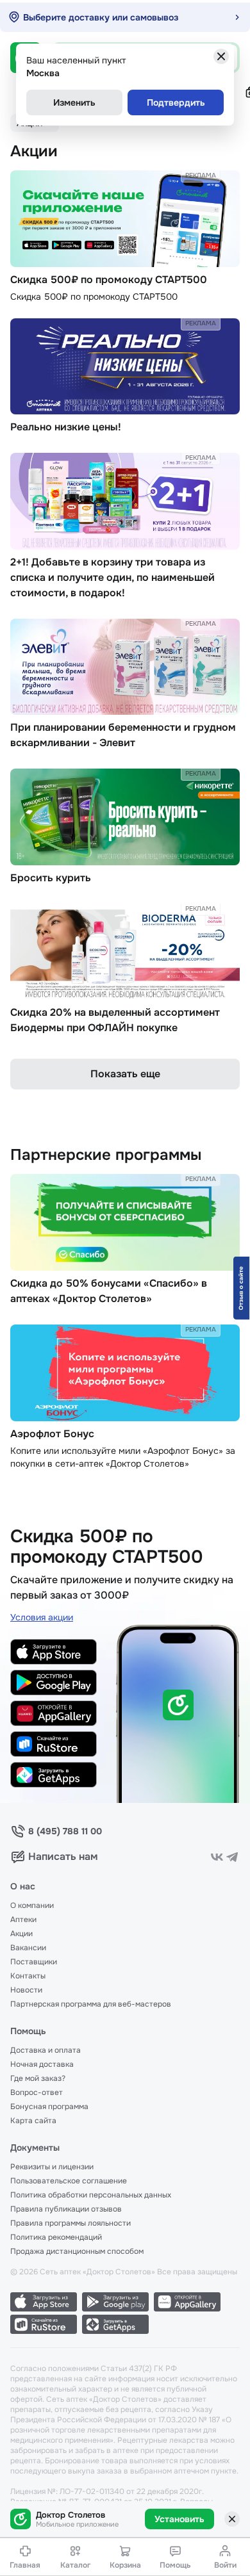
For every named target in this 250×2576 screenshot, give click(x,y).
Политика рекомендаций (56, 2237)
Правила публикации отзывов (66, 2209)
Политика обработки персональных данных (91, 2195)
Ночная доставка (42, 2064)
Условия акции (42, 1617)
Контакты (28, 1976)
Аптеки (23, 1920)
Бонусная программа (49, 2107)
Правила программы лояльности (71, 2223)
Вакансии (28, 1948)
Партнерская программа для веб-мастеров (91, 2004)
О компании (32, 1905)
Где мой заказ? (38, 2078)
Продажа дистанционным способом (77, 2251)
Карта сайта (33, 2121)
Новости (26, 1990)
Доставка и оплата (46, 2050)
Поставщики (34, 1962)
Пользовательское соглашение (69, 2181)
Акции (21, 1934)
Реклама (201, 175)
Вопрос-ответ (37, 2092)
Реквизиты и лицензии (52, 2167)
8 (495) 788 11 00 (65, 1831)
